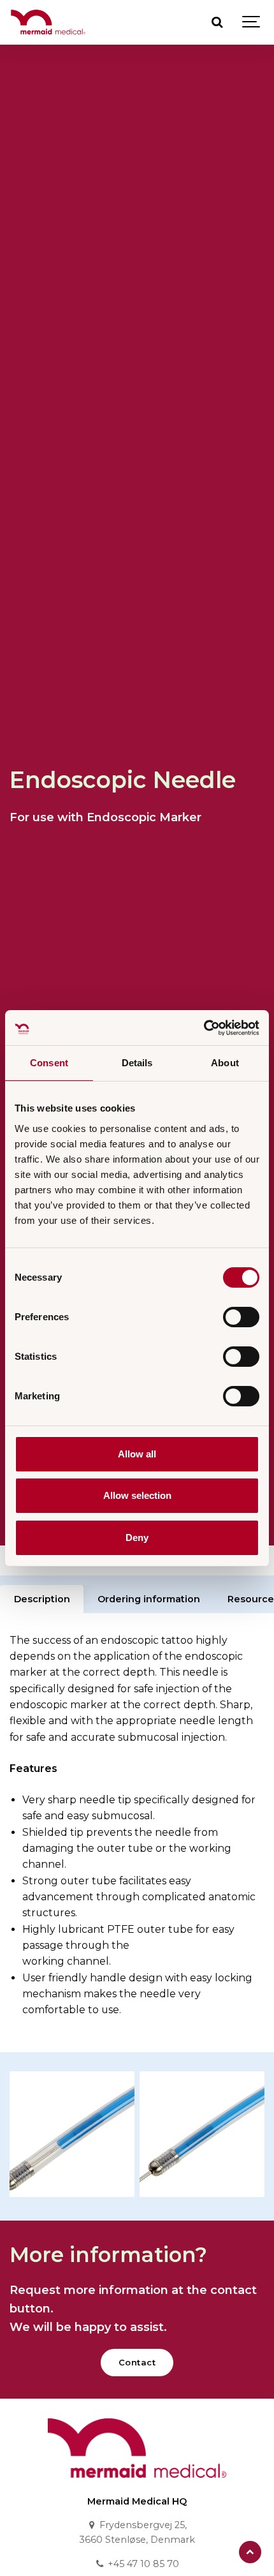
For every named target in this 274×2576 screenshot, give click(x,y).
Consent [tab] (49, 1063)
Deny (137, 1537)
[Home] (137, 2481)
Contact (137, 2362)
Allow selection (137, 1495)
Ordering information (149, 1599)
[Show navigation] (252, 22)
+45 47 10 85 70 (142, 2564)
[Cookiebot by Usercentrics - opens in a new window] (204, 1028)
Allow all (137, 1454)
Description (42, 1599)
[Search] (217, 22)
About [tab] (225, 1063)
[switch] (241, 1317)
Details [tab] (137, 1063)
